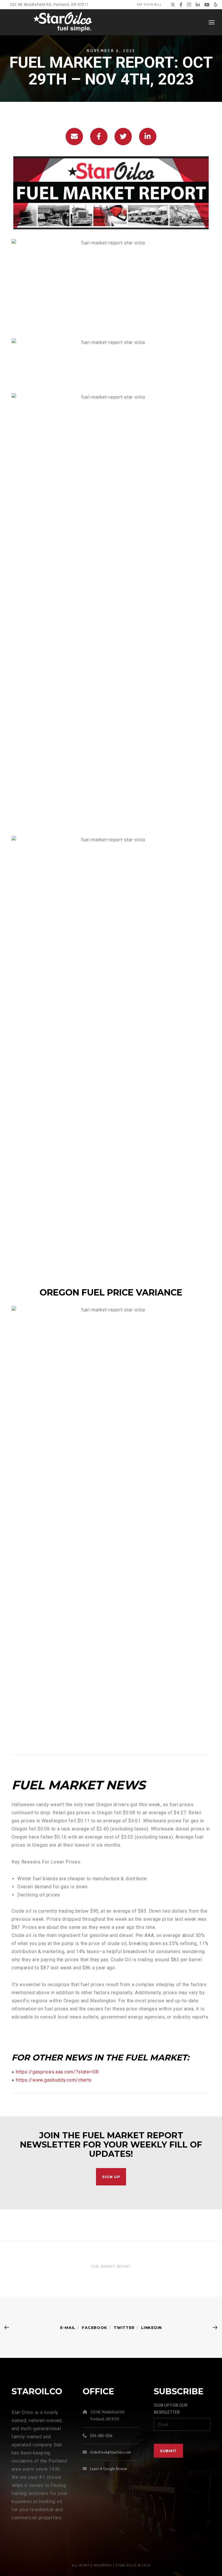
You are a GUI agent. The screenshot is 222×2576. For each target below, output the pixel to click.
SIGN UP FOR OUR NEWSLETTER (171, 2409)
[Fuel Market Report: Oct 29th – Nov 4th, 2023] (74, 137)
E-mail (68, 2327)
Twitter (124, 2327)
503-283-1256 (101, 2436)
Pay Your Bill (149, 4)
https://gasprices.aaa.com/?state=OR (57, 2072)
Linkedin (151, 2327)
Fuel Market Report (111, 2266)
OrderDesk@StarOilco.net (110, 2452)
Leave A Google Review (109, 2469)
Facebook (95, 2327)
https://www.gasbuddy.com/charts (54, 2080)
